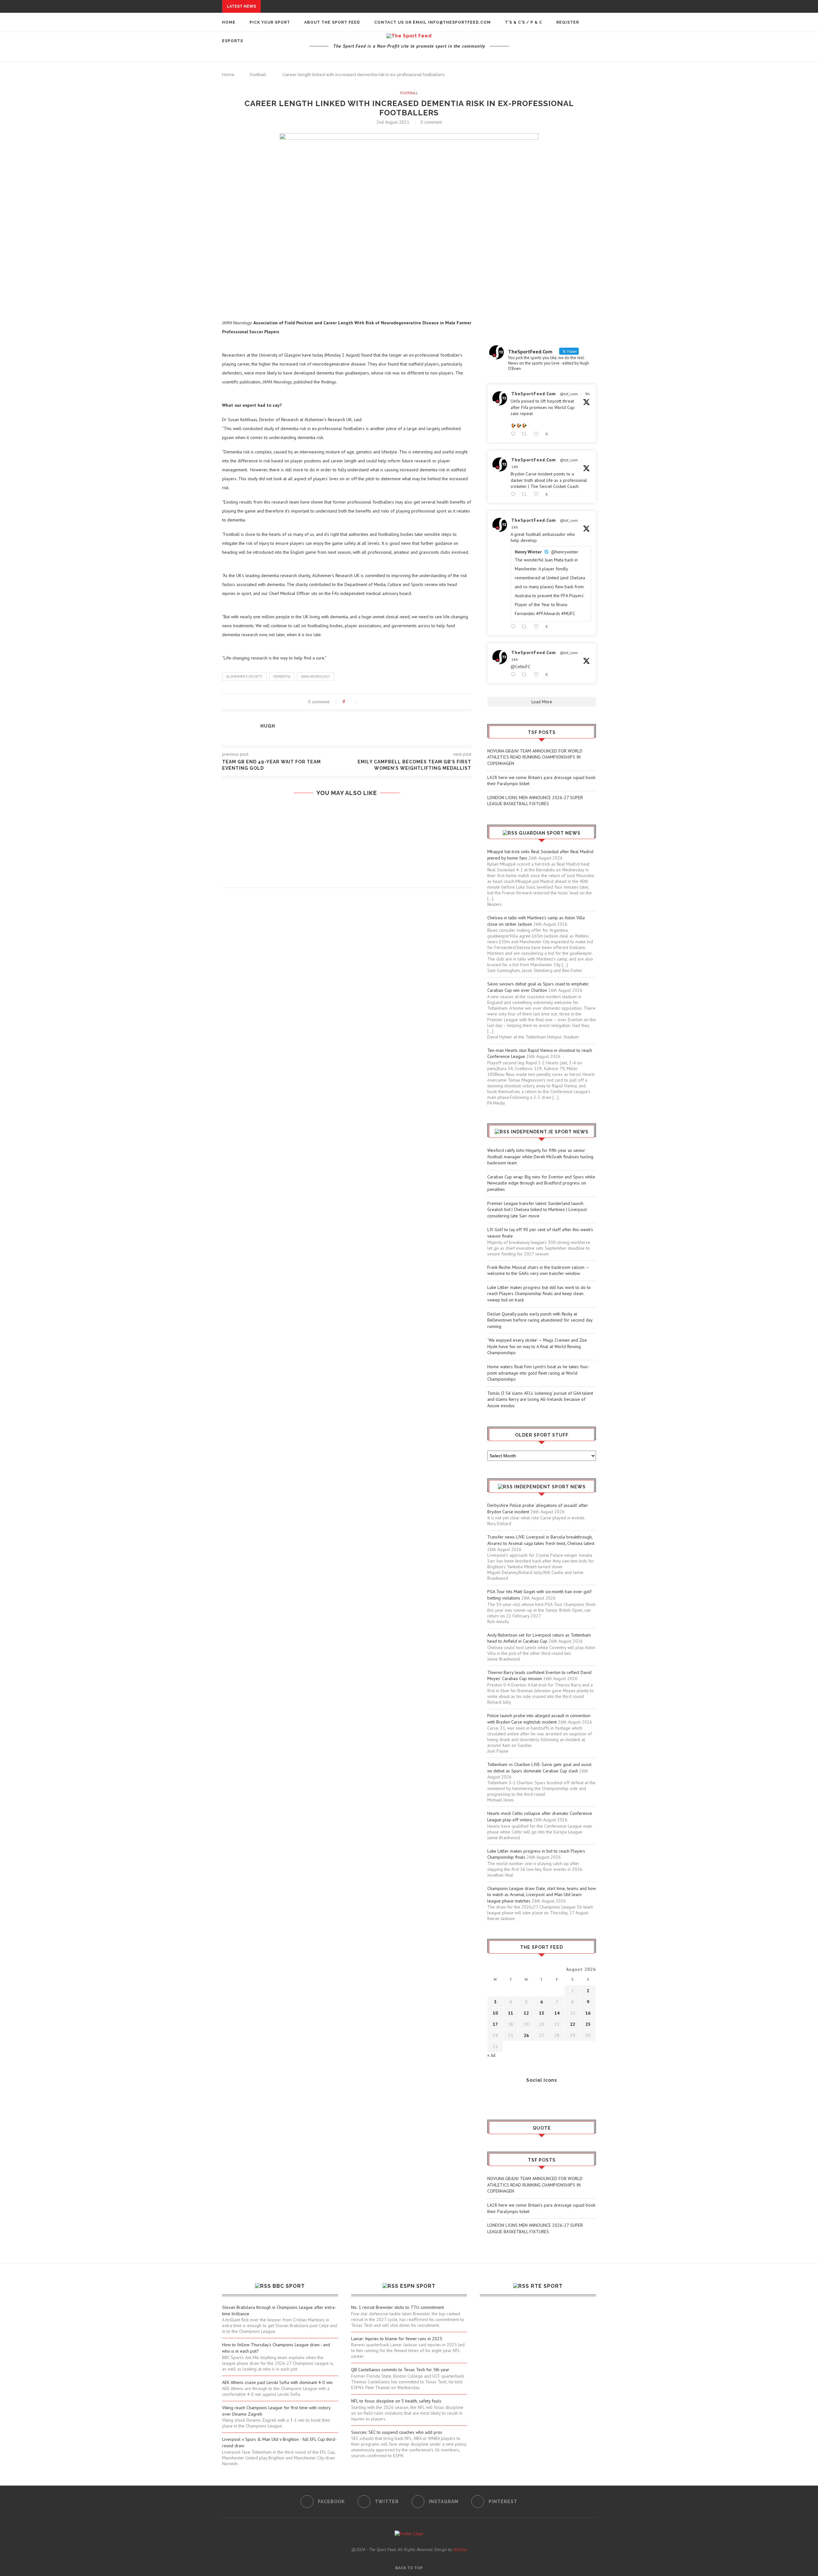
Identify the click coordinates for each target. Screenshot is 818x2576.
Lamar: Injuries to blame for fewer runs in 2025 (397, 2339)
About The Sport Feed (332, 22)
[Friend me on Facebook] (492, 2097)
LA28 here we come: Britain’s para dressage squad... (326, 12)
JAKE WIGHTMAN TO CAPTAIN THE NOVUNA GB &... (295, 85)
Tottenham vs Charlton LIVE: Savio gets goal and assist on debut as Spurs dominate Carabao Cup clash (539, 1768)
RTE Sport (547, 2286)
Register (568, 22)
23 (588, 2024)
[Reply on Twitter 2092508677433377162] (514, 675)
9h (587, 394)
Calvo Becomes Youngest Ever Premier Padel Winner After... (315, 79)
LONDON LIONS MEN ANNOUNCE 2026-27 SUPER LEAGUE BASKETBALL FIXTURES (535, 801)
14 (557, 2013)
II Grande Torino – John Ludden (347, 819)
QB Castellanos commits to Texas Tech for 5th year (400, 2370)
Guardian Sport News (550, 833)
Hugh (268, 726)
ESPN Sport (418, 2286)
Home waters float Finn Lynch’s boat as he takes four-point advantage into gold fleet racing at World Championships (538, 1373)
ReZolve (460, 2549)
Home (229, 22)
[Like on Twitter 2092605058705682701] (538, 434)
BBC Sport (289, 2286)
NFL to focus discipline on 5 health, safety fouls (396, 2401)
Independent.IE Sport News (550, 1132)
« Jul (491, 2055)
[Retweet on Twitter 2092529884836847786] (526, 494)
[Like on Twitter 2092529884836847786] (538, 494)
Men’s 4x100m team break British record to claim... (303, 73)
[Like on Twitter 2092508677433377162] (538, 675)
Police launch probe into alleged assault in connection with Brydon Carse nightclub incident (539, 1719)
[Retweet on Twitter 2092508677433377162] (526, 675)
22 (573, 2024)
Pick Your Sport (270, 22)
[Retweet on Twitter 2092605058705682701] (526, 434)
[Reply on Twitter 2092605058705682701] (514, 434)
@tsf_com (569, 394)
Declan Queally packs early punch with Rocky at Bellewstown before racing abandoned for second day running (540, 1320)
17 (495, 2024)
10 (495, 2013)
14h (515, 467)
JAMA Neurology (316, 676)
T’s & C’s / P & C (524, 22)
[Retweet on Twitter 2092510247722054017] (526, 627)
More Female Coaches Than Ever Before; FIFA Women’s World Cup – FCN (347, 844)
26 (526, 2035)
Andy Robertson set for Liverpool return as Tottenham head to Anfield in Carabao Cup (539, 1638)
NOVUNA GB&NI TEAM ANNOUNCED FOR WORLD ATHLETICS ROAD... (337, 6)
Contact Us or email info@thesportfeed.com (432, 22)
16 (588, 2013)
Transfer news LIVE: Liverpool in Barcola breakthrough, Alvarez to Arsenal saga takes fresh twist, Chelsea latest (541, 1540)
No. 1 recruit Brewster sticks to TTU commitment (397, 2307)
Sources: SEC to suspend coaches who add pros (397, 2432)
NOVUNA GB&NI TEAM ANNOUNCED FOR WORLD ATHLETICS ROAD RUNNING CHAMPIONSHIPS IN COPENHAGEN (535, 757)
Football (409, 93)
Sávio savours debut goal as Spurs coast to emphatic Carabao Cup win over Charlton (538, 987)
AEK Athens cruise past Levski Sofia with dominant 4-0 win (277, 2382)
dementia (282, 676)
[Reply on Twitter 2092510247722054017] (514, 627)
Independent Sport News (550, 1487)
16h (515, 527)
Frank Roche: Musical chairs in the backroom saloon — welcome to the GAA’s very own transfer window (538, 1270)
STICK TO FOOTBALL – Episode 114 (347, 869)
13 (542, 2013)
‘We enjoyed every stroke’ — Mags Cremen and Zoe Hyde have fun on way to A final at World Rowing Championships (537, 1346)
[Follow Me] (502, 2097)
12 (526, 2013)
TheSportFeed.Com (534, 394)
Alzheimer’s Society (244, 676)
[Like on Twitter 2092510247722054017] (538, 627)
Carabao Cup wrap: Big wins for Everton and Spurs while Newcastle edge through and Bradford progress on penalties (541, 1183)
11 (511, 2013)
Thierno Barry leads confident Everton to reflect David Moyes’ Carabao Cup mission (539, 1676)
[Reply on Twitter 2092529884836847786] (514, 494)
